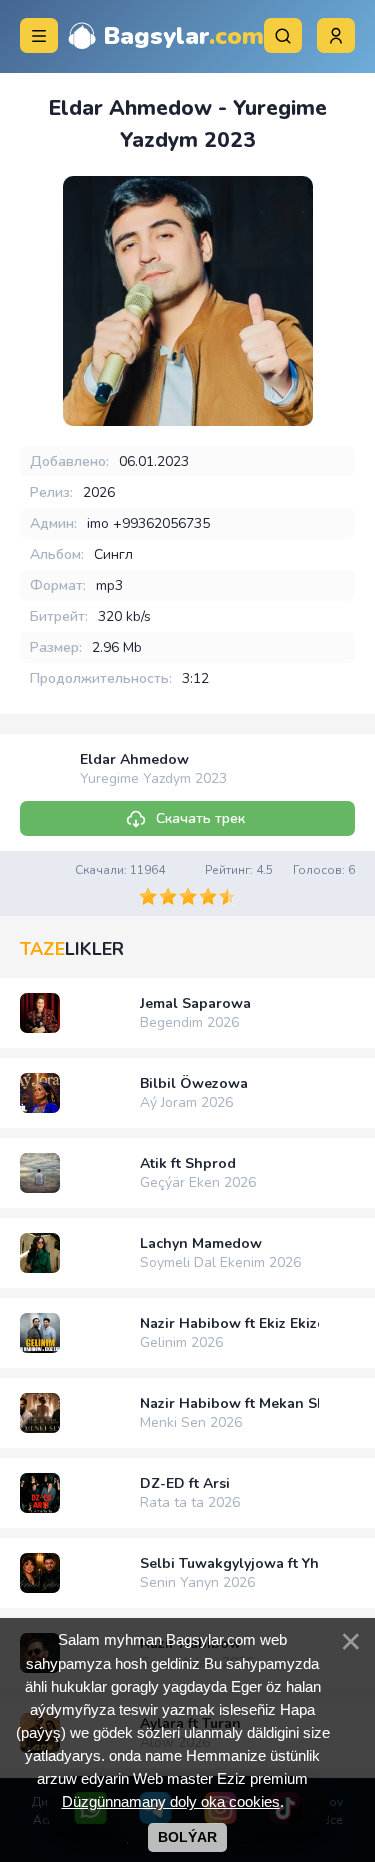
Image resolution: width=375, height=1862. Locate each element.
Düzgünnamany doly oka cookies (171, 1801)
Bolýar (187, 1837)
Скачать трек (200, 818)
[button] (336, 35)
